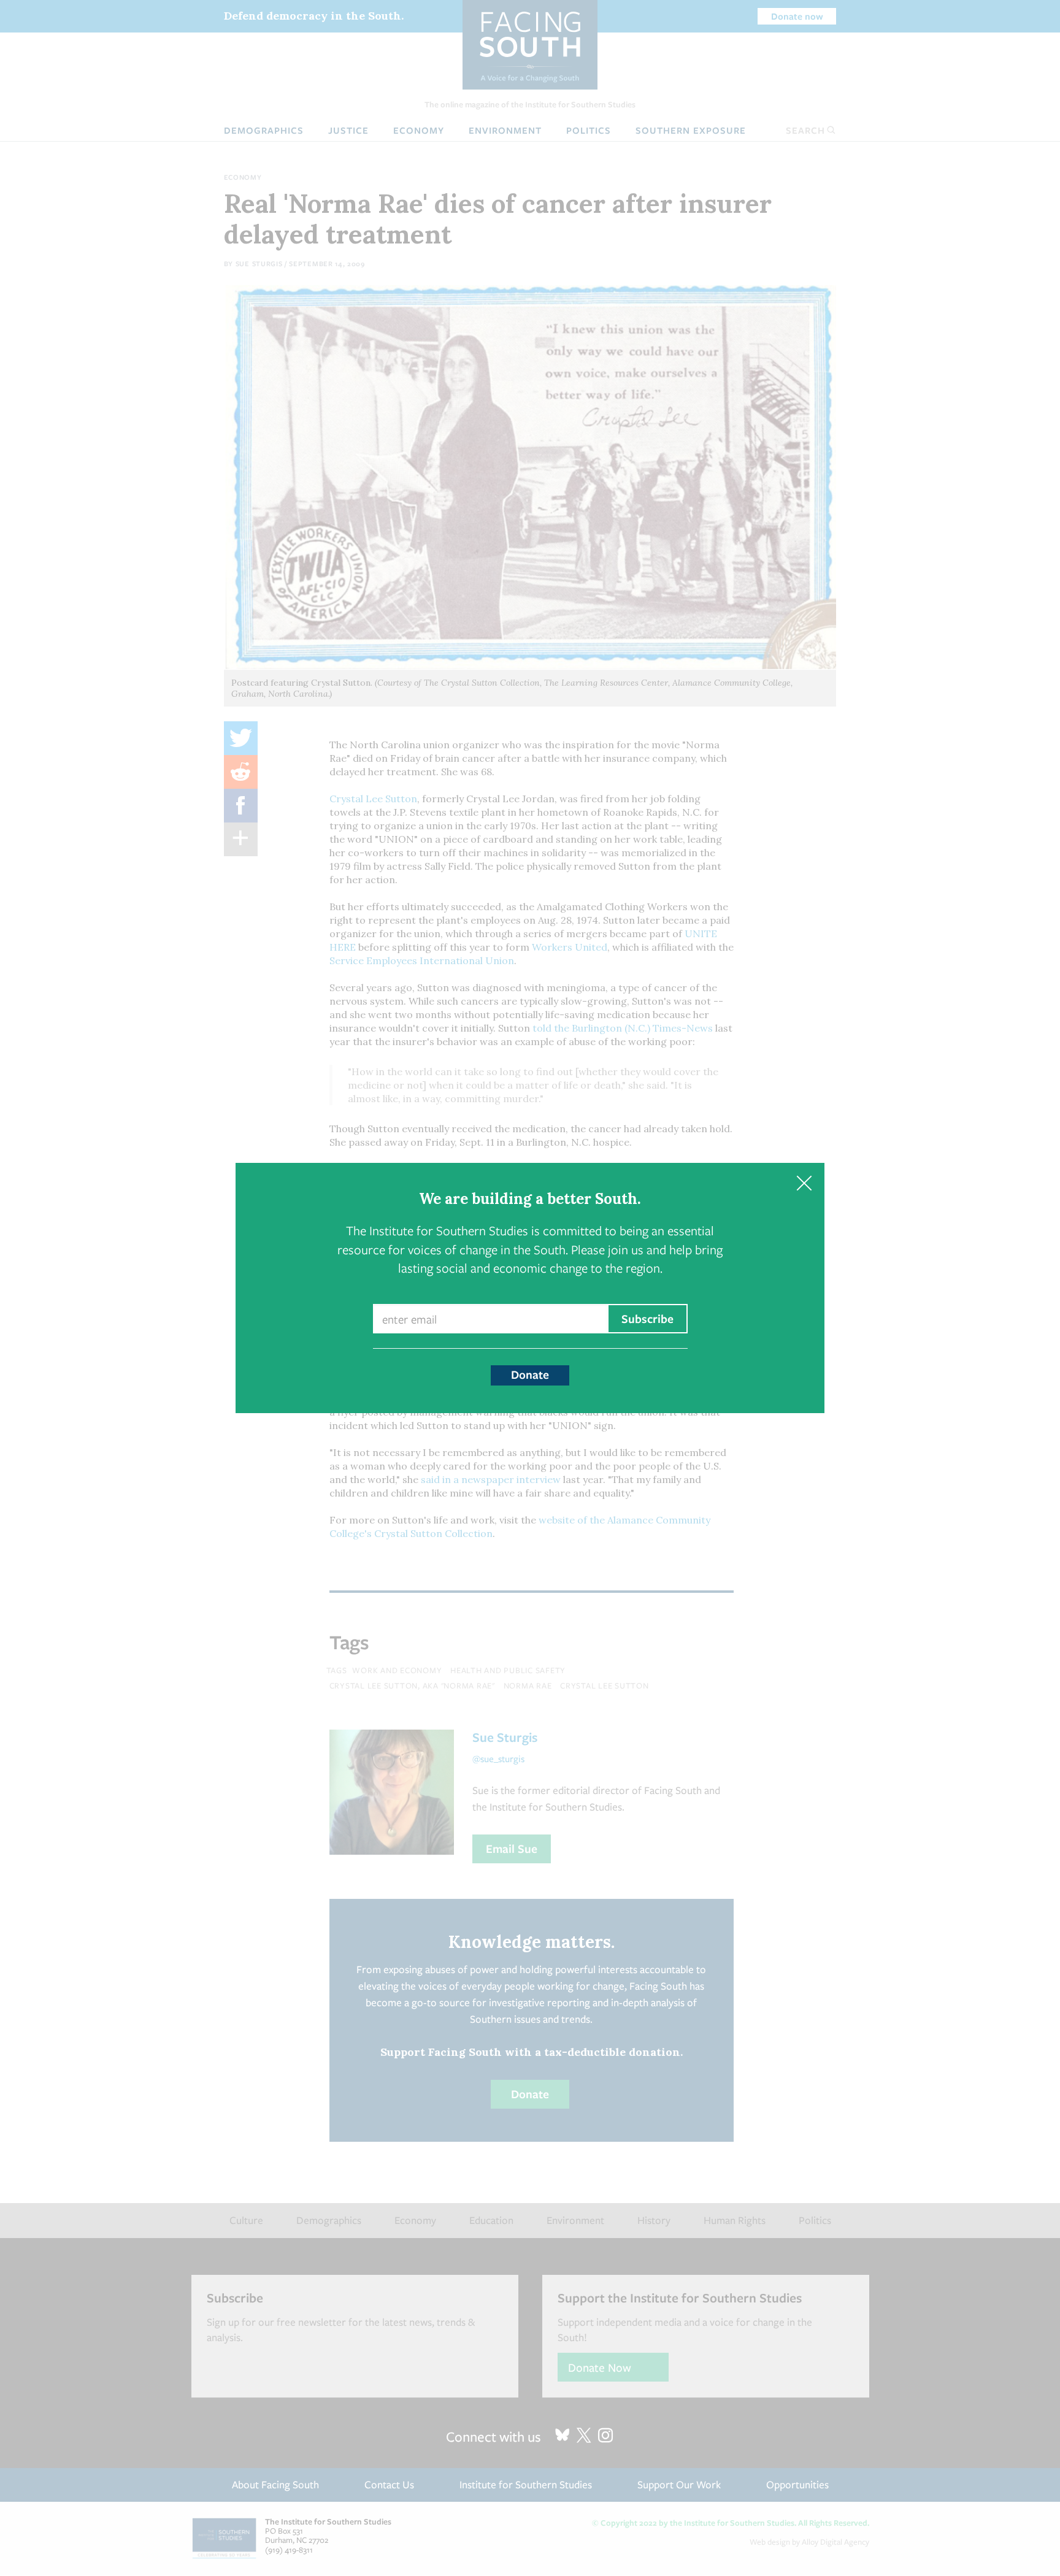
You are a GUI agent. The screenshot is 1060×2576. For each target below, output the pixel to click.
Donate (530, 1374)
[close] (804, 1183)
